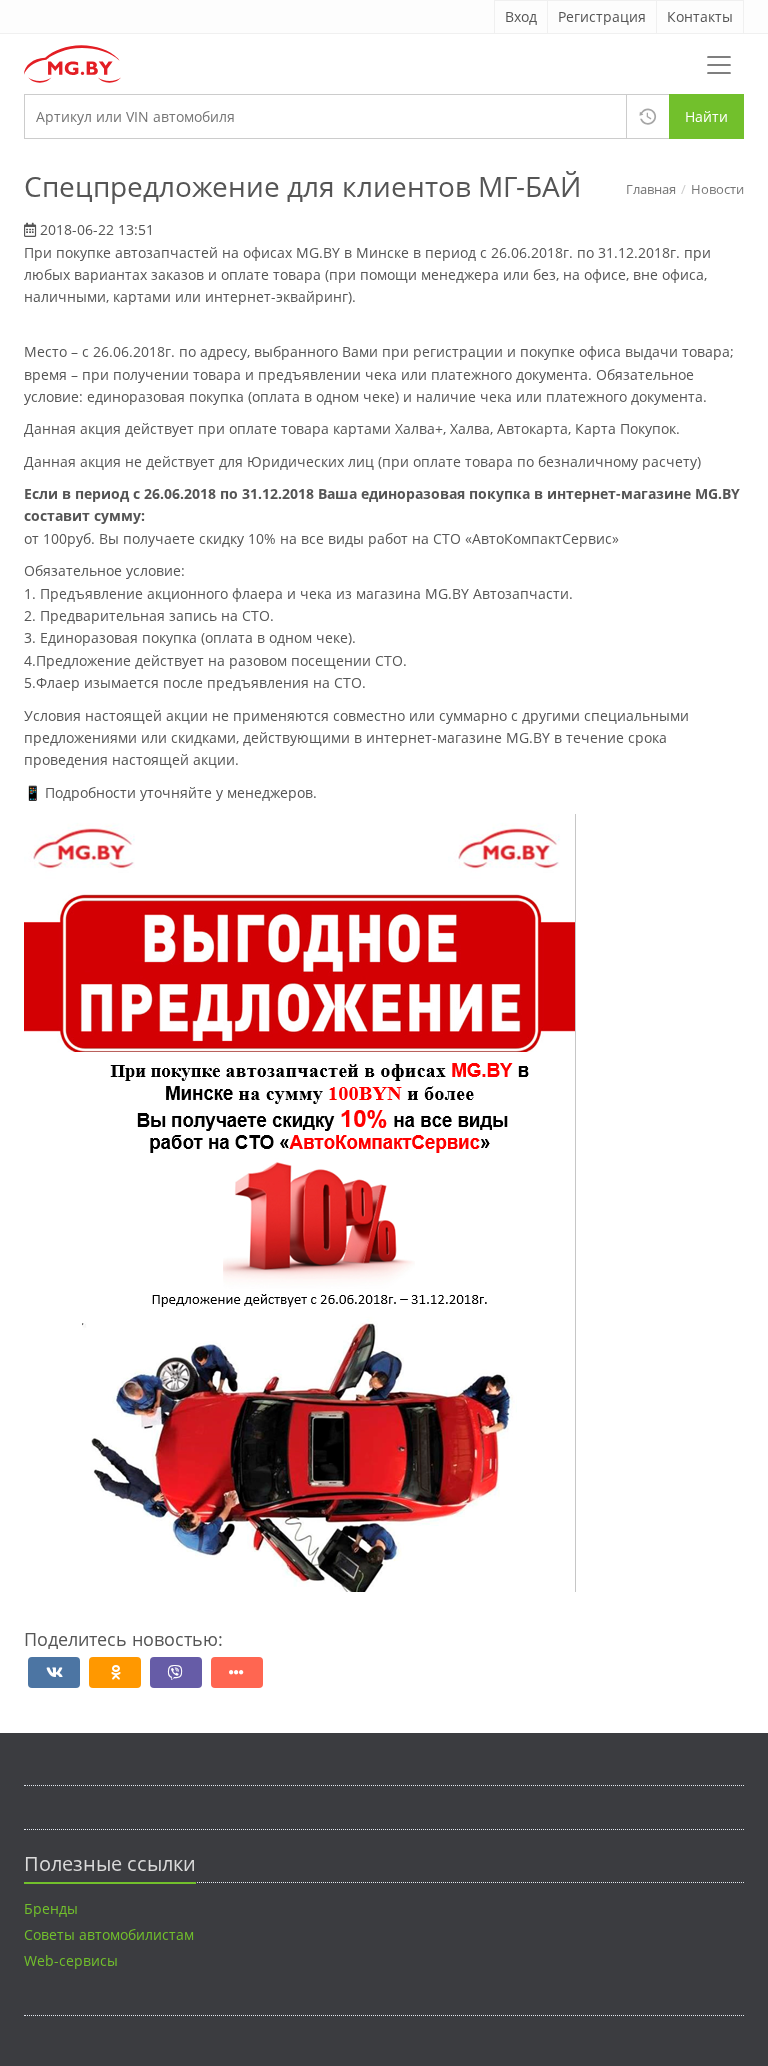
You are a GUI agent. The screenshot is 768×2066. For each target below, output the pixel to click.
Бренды (51, 1908)
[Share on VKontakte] (54, 1673)
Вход (521, 16)
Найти (706, 116)
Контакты (700, 16)
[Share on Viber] (176, 1673)
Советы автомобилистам (109, 1934)
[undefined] (115, 1673)
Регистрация (602, 16)
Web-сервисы (71, 1960)
